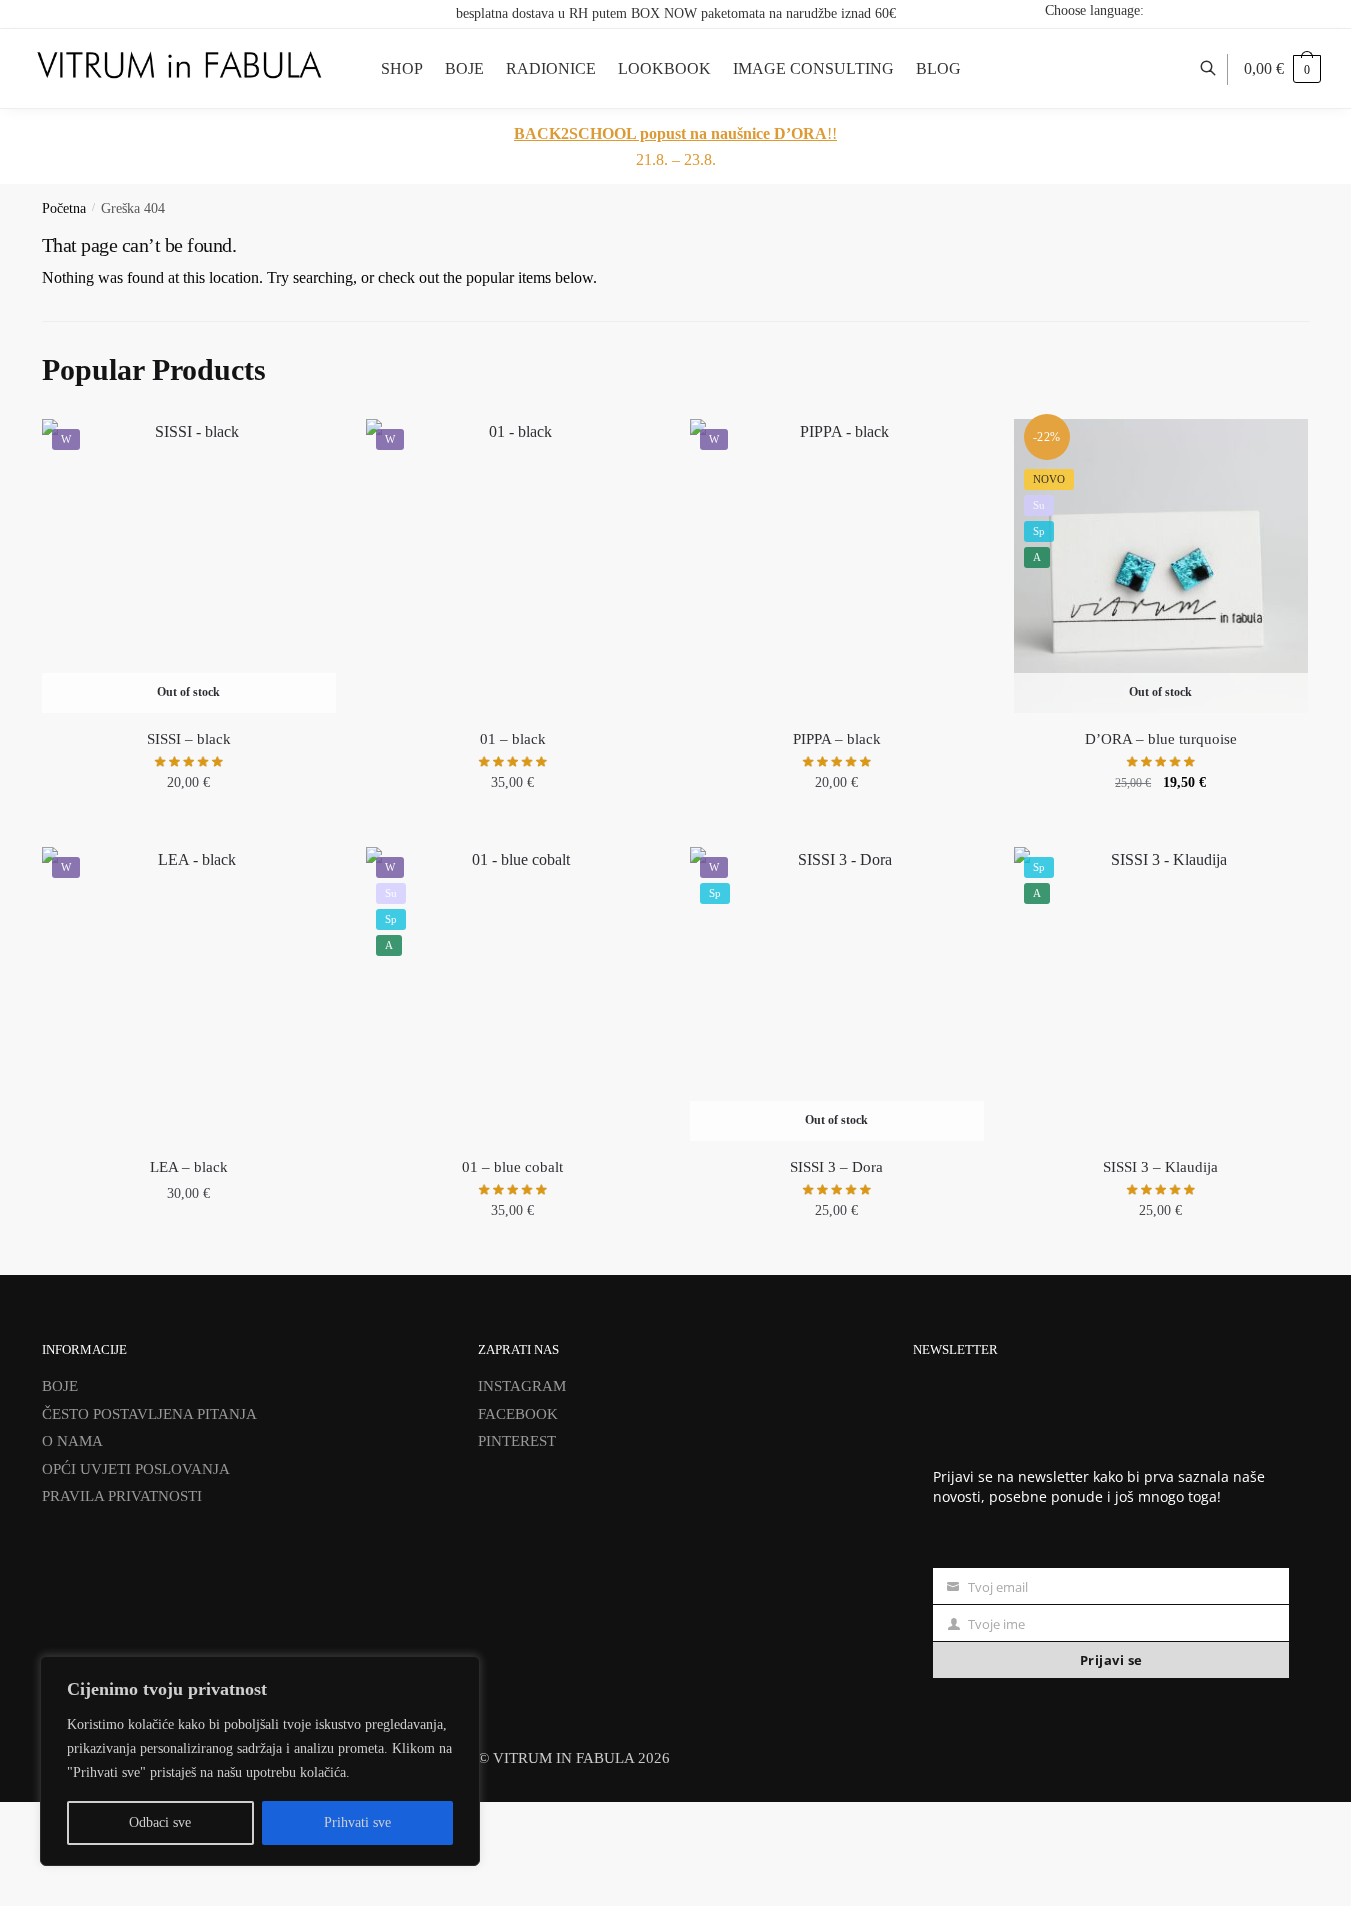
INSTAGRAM (522, 1386)
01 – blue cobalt (512, 1167)
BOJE (60, 1386)
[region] (260, 1761)
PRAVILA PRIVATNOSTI (122, 1496)
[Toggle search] (1218, 68)
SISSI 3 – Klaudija (1160, 1167)
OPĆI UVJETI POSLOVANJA (136, 1469)
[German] (1271, 10)
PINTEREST (517, 1441)
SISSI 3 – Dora (836, 1167)
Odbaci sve (160, 1822)
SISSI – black (189, 739)
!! (675, 133)
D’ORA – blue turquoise (1161, 739)
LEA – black (189, 1167)
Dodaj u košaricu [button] (513, 826)
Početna (64, 208)
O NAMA (72, 1441)
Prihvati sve (357, 1822)
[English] (1245, 10)
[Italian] (1297, 10)
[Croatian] (1219, 10)
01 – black (513, 739)
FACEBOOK (518, 1414)
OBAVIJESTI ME (188, 826)
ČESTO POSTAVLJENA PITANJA (149, 1414)
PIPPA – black (837, 739)
